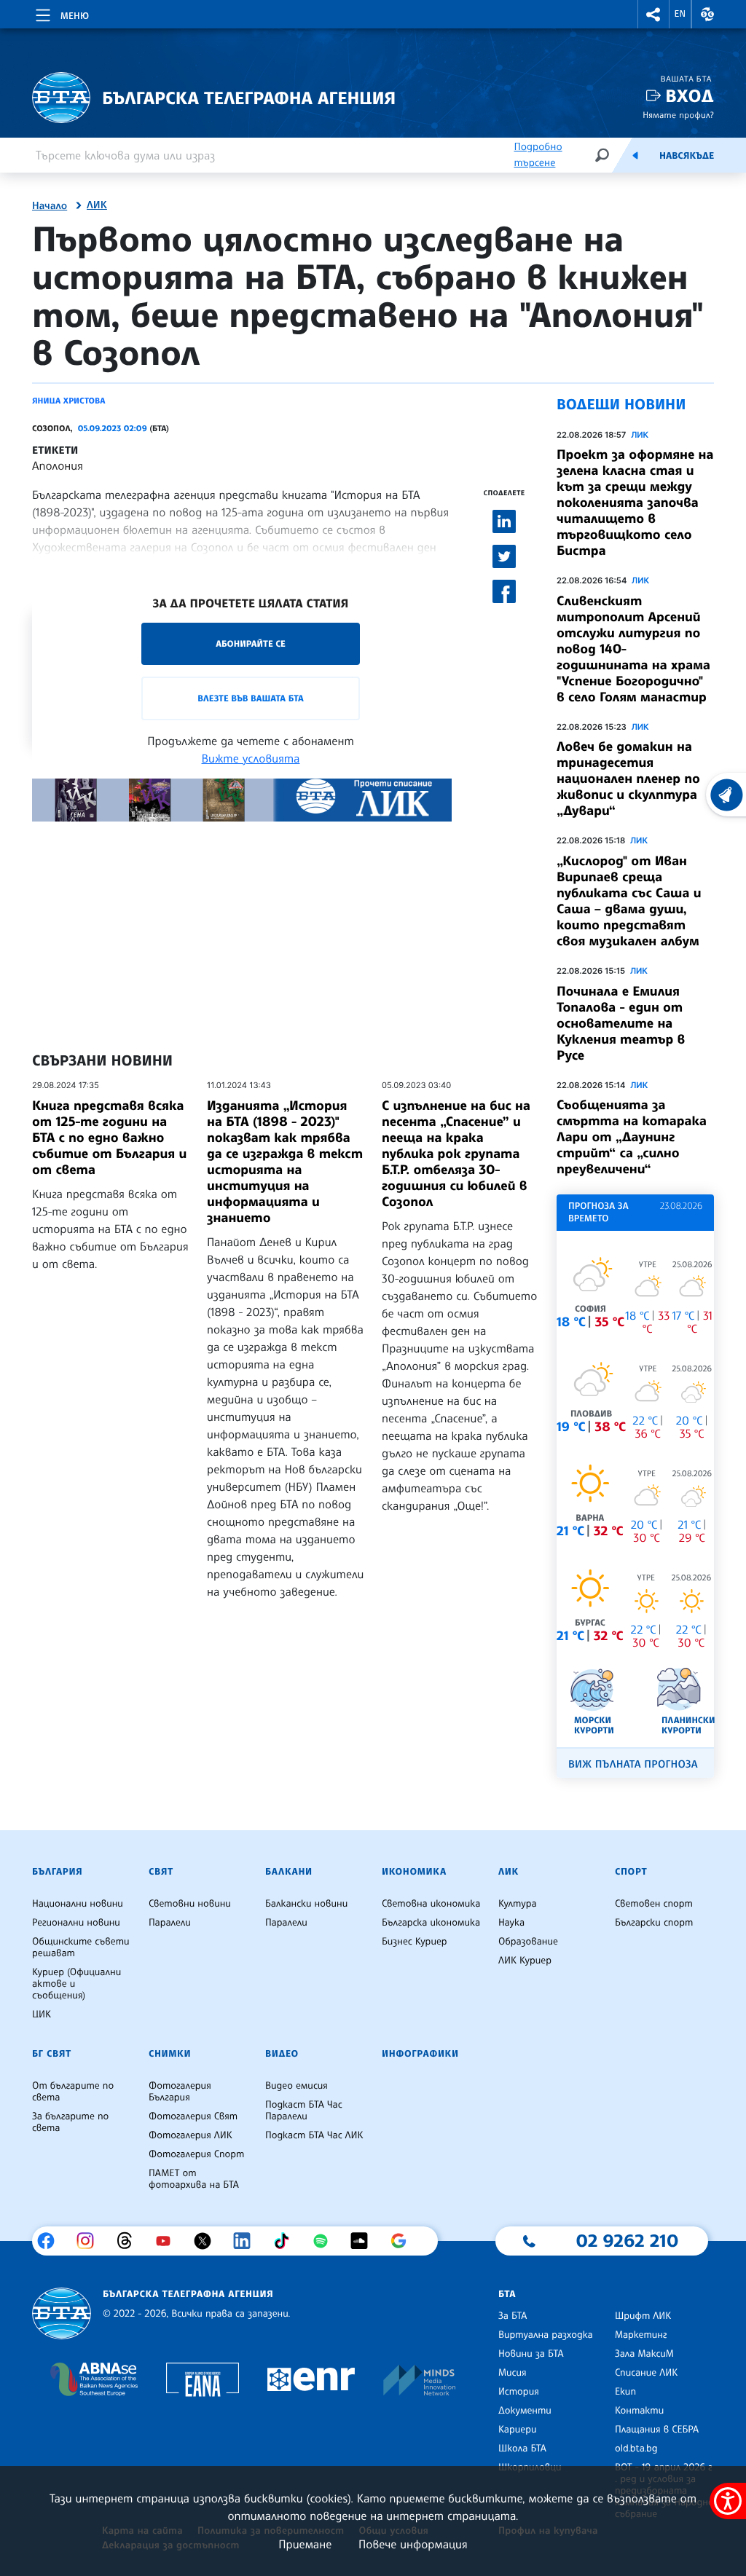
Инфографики (420, 2054)
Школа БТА (522, 2449)
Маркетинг (641, 2335)
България (57, 1872)
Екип (625, 2392)
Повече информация (413, 2544)
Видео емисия (297, 2086)
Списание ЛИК (646, 2373)
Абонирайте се (251, 643)
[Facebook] (51, 2241)
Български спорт (654, 1923)
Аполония (58, 465)
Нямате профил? (678, 115)
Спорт (631, 1872)
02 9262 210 (627, 2240)
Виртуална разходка (546, 2335)
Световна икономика (431, 1904)
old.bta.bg (636, 2449)
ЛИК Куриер (525, 1961)
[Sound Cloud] (365, 2241)
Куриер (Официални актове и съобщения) (76, 1984)
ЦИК (42, 2014)
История (519, 2392)
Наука (511, 1923)
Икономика (414, 1872)
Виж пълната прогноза (633, 1764)
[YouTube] (169, 2241)
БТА (507, 2294)
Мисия (513, 2373)
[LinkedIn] (247, 2241)
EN (680, 14)
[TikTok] (287, 2241)
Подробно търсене (538, 155)
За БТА (513, 2316)
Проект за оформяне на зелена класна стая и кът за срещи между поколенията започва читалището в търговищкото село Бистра (635, 503)
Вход (690, 96)
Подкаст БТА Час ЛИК (314, 2135)
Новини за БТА (531, 2354)
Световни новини (190, 1904)
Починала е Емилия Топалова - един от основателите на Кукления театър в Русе (621, 1023)
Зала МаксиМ (644, 2354)
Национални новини (78, 1904)
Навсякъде (687, 156)
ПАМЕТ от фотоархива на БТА (194, 2179)
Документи (525, 2411)
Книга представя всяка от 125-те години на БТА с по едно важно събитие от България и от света (109, 1138)
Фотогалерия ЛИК (191, 2135)
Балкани (289, 1872)
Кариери (518, 2430)
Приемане (305, 2544)
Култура (518, 1904)
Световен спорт (654, 1904)
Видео (282, 2054)
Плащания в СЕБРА (657, 2430)
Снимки (170, 2054)
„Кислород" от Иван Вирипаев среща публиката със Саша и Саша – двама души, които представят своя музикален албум (629, 901)
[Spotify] (326, 2241)
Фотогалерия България (180, 2092)
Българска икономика (431, 1923)
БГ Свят (52, 2054)
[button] (653, 14)
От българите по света (73, 2092)
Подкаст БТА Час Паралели (304, 2111)
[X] (208, 2241)
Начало (50, 206)
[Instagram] (91, 2241)
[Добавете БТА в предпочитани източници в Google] (404, 2241)
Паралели (170, 1923)
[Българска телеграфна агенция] (62, 2313)
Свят (161, 1872)
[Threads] (130, 2241)
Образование (528, 1942)
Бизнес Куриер (415, 1942)
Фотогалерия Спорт (196, 2154)
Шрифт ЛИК (643, 2316)
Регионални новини (76, 1923)
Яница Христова (69, 401)
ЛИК (97, 205)
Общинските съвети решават (81, 1947)
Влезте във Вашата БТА (250, 698)
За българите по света (70, 2122)
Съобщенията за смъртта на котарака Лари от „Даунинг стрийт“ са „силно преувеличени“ (632, 1137)
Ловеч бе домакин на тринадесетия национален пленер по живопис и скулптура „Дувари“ (628, 779)
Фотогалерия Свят (193, 2116)
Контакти (639, 2411)
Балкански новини (306, 1904)
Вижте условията (251, 758)
